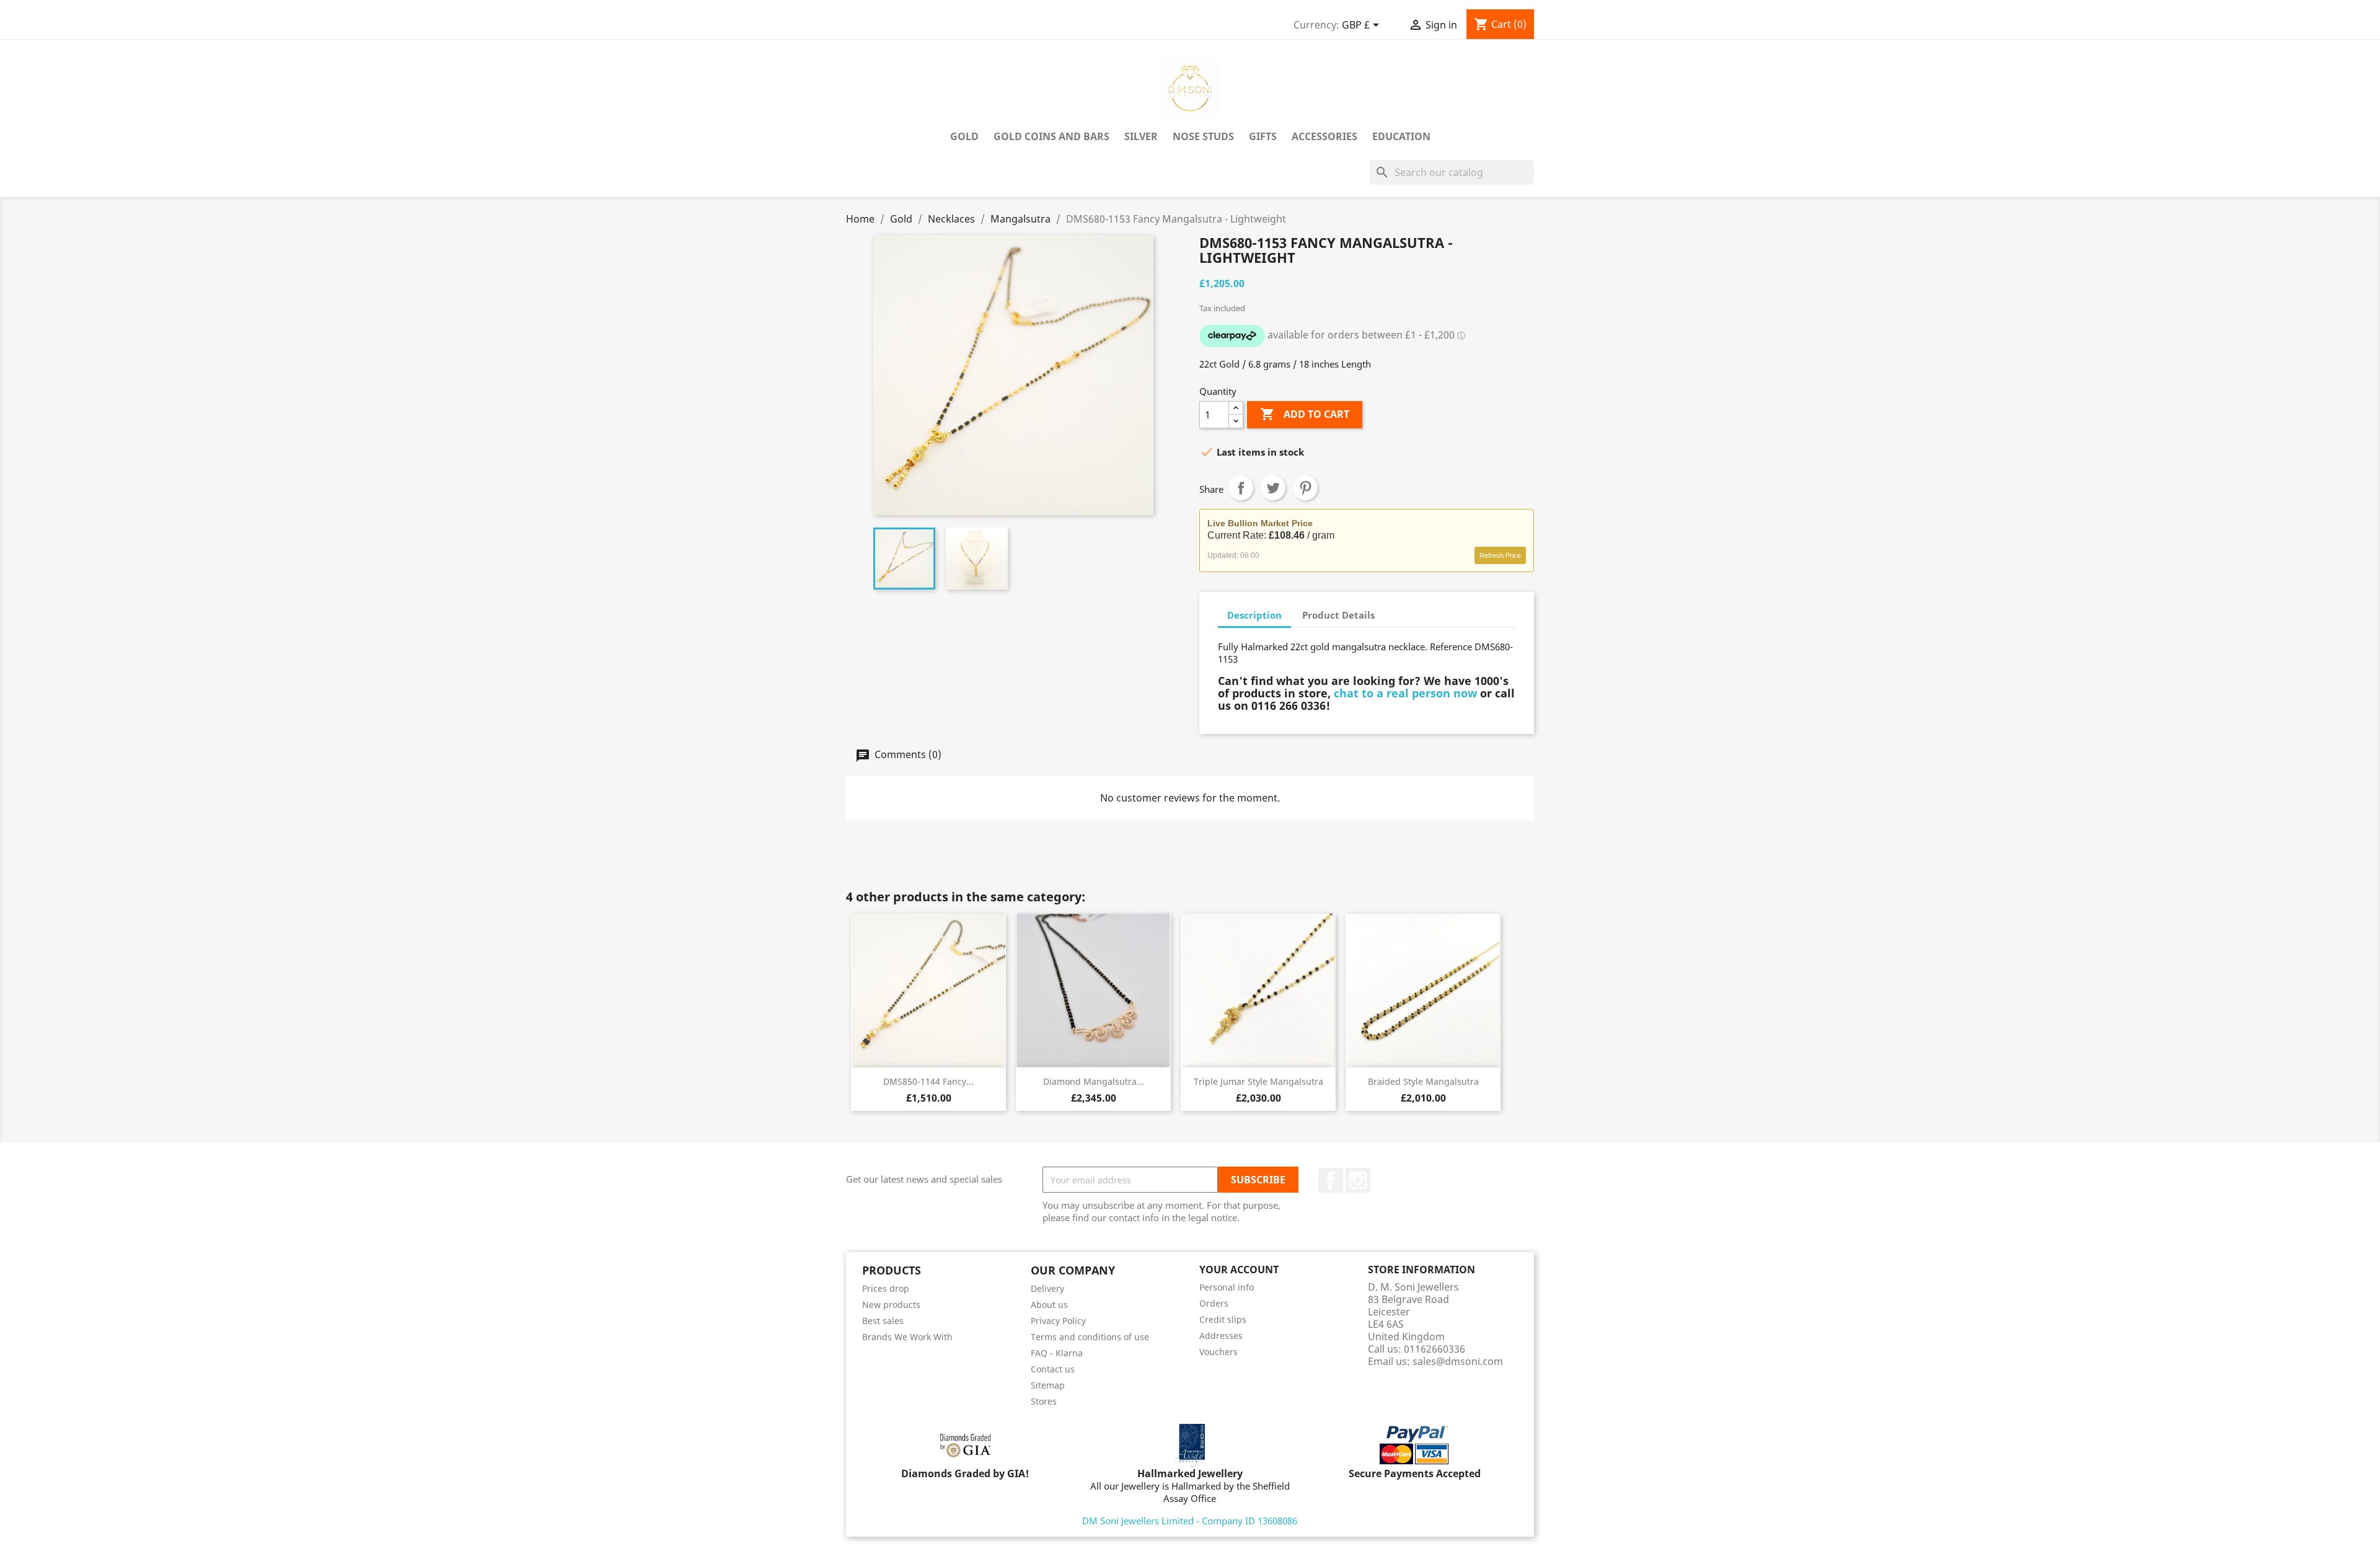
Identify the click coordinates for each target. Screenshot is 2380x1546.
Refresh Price (1500, 555)
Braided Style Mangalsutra (1423, 1081)
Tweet (1273, 488)
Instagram (1358, 1180)
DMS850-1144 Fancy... (928, 1081)
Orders (1214, 1303)
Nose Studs (1203, 136)
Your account (1239, 1270)
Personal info (1227, 1287)
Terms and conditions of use (1090, 1337)
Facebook (1331, 1180)
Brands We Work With (907, 1337)
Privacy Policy (1058, 1321)
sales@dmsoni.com (1458, 1361)
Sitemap (1048, 1385)
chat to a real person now (1405, 693)
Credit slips (1223, 1319)
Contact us (1053, 1369)
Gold (964, 136)
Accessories (1324, 136)
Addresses (1221, 1336)
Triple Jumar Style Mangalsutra (1258, 1081)
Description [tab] (1254, 615)
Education (1401, 136)
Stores (1044, 1401)
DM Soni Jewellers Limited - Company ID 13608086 (1190, 1521)
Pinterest (1305, 488)
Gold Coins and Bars (1051, 136)
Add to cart (1305, 414)
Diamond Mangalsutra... (1094, 1081)
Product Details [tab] (1338, 615)
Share (1241, 488)
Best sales (883, 1321)
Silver (1141, 136)
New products (891, 1305)
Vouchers (1219, 1352)
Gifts (1263, 136)
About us (1049, 1305)
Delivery (1047, 1288)
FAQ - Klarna (1057, 1353)
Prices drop (886, 1288)
